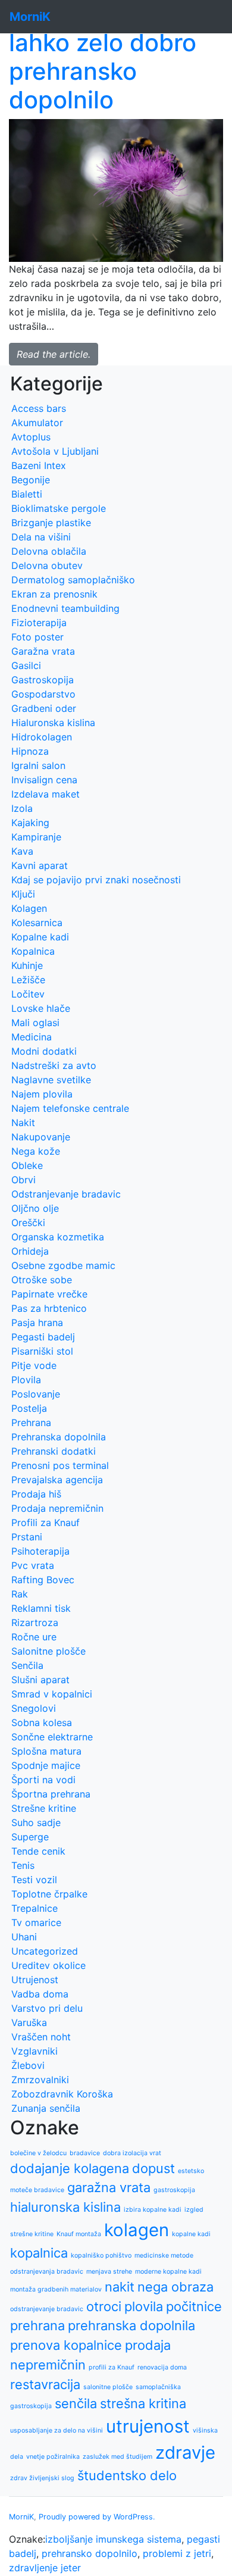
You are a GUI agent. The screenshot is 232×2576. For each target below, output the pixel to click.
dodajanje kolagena (70, 2168)
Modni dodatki (44, 1051)
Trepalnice (35, 1908)
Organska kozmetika (58, 1237)
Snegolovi (34, 1708)
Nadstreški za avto (54, 1065)
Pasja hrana (37, 1323)
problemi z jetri (177, 2553)
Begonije (31, 480)
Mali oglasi (35, 1023)
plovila (144, 2306)
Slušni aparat (40, 1680)
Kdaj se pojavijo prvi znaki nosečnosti (96, 880)
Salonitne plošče (48, 1651)
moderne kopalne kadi (168, 2272)
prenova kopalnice (66, 2345)
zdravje (185, 2452)
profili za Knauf (112, 2367)
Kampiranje (36, 837)
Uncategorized (45, 1951)
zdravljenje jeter (45, 2568)
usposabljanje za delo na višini (57, 2430)
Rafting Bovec (43, 1580)
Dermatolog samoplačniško (73, 580)
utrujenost (148, 2426)
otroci (104, 2306)
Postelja (29, 1408)
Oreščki (28, 1223)
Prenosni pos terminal (60, 1465)
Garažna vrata (43, 651)
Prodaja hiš (36, 1494)
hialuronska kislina (65, 2207)
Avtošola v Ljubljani (55, 451)
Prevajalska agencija (57, 1480)
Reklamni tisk (41, 1608)
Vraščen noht (41, 2037)
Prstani (27, 1537)
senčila (76, 2403)
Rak (20, 1594)
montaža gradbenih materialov (56, 2289)
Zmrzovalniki (40, 2080)
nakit (120, 2287)
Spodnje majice (46, 1765)
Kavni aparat (40, 865)
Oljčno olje (35, 1208)
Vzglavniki (35, 2051)
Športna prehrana (51, 1794)
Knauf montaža (79, 2234)
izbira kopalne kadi (153, 2210)
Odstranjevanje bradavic (66, 1194)
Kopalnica (33, 951)
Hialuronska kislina (53, 723)
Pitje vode (34, 1365)
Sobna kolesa (42, 1722)
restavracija (45, 2384)
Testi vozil (34, 1880)
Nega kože (36, 1151)
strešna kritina (143, 2403)
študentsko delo (127, 2475)
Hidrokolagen (42, 737)
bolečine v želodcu (38, 2153)
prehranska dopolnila (131, 2325)
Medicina (32, 1037)
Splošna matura (46, 1751)
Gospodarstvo (43, 694)
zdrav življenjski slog (42, 2478)
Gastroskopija (43, 680)
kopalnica (39, 2253)
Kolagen (29, 908)
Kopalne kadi (40, 937)
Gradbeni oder (44, 708)
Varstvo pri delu (47, 2008)
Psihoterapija (40, 1551)
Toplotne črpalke (49, 1894)
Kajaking (30, 823)
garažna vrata (109, 2187)
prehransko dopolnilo (90, 2553)
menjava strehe (109, 2272)
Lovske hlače (41, 1008)
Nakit (23, 1123)
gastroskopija (174, 2190)
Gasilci (26, 665)
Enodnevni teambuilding (65, 608)
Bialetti (27, 494)
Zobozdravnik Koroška (62, 2094)
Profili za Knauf (46, 1523)
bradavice (85, 2153)
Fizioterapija (39, 623)
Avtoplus (31, 437)
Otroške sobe (42, 1280)
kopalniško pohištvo (101, 2255)
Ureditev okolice (48, 1965)
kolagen (137, 2230)
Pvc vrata (33, 1565)
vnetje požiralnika (53, 2457)
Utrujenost (35, 1980)
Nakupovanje (41, 1137)
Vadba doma (40, 1994)
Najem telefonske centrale (70, 1108)
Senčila (27, 1665)
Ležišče (28, 980)
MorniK (21, 2517)
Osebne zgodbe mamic (63, 1265)
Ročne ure (34, 1637)
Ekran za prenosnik (54, 594)
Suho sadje (36, 1822)
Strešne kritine (44, 1808)
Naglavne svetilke (51, 1080)
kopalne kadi (191, 2234)
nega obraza (175, 2287)
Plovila (26, 1380)
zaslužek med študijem (117, 2457)
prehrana (37, 2325)
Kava (22, 851)
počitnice (194, 2306)
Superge (30, 1837)
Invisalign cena (44, 780)
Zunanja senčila (46, 2108)
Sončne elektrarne (52, 1737)
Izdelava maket (46, 794)
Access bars (39, 408)
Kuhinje (27, 965)
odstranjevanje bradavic (47, 2309)
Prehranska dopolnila (59, 1437)
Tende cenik (38, 1851)
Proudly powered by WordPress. (97, 2517)
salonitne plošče (108, 2387)
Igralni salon (38, 765)
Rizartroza (35, 1622)
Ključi (23, 894)
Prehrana (31, 1423)
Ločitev (28, 994)
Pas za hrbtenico (49, 1308)
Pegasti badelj (43, 1337)
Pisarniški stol (42, 1351)
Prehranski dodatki (54, 1451)
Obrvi (23, 1180)
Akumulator (37, 423)
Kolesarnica (37, 923)
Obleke (27, 1165)
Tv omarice (36, 1922)
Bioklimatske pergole (59, 508)
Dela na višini (41, 537)
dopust (153, 2168)
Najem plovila (42, 1094)
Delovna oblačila (49, 551)
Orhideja (30, 1251)
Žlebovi (28, 2065)
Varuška (29, 2022)
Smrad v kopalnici (52, 1694)
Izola (22, 808)
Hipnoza (30, 751)
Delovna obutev (47, 565)
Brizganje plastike (51, 523)
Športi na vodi (43, 1780)
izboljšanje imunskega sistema (113, 2539)
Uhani (24, 1937)
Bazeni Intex (39, 465)
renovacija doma (162, 2367)
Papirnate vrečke (49, 1294)
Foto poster (37, 637)
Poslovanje (36, 1394)
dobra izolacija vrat (132, 2153)
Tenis (23, 1865)
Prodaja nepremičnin (57, 1508)
